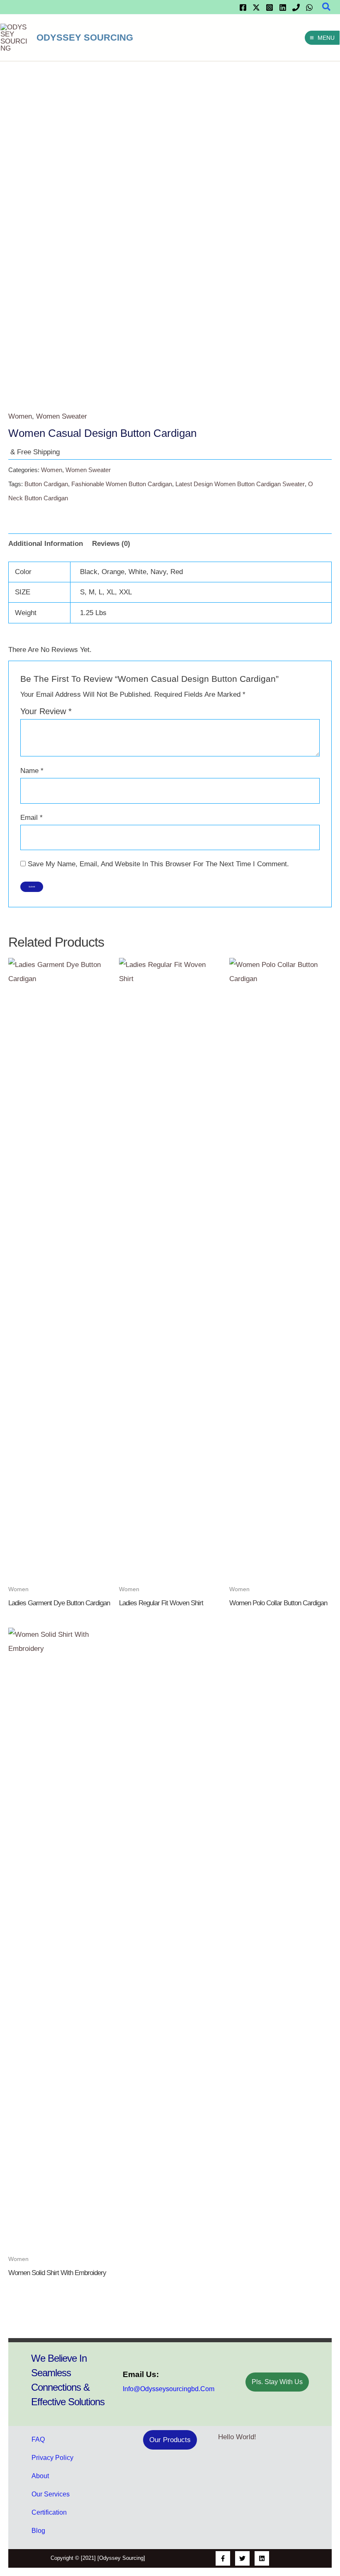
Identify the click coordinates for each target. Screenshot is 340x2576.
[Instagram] (270, 7)
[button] (327, 7)
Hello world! (237, 2437)
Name (32, 771)
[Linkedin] (283, 7)
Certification (49, 2512)
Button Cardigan (46, 484)
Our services (51, 2494)
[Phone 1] (296, 7)
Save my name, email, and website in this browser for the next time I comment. (158, 864)
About (40, 2476)
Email (32, 818)
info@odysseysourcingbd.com (169, 2389)
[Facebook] (243, 7)
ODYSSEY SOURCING (85, 38)
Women (20, 416)
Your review (46, 711)
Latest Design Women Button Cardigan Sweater (240, 484)
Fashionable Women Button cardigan (122, 484)
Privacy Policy (52, 2458)
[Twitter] (256, 7)
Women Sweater (62, 416)
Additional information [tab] (46, 544)
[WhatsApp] (309, 7)
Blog (38, 2531)
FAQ (38, 2439)
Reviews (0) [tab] (111, 544)
